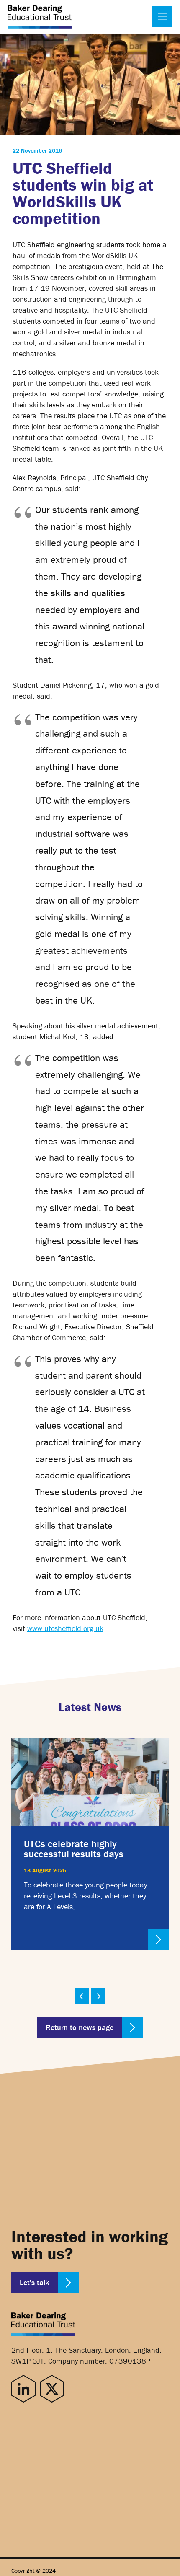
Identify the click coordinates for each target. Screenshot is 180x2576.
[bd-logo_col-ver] (40, 17)
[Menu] (162, 17)
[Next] (98, 1996)
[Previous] (82, 1996)
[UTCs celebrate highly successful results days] (90, 1844)
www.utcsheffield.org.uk (65, 1628)
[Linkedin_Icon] (23, 2389)
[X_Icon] (52, 2389)
